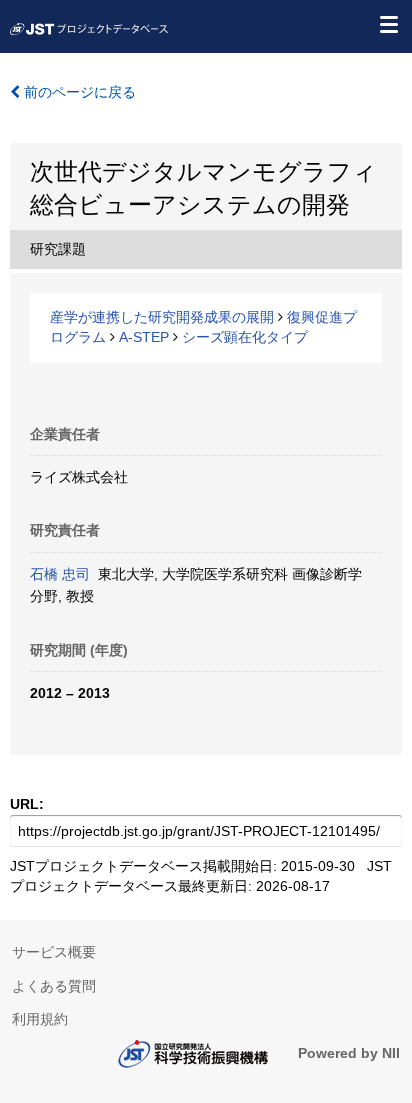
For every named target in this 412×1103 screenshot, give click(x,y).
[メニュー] (388, 24)
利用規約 (40, 1019)
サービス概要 (54, 952)
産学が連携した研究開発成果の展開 (162, 317)
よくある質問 (54, 986)
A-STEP (144, 337)
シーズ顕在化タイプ (245, 337)
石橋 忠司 (60, 574)
